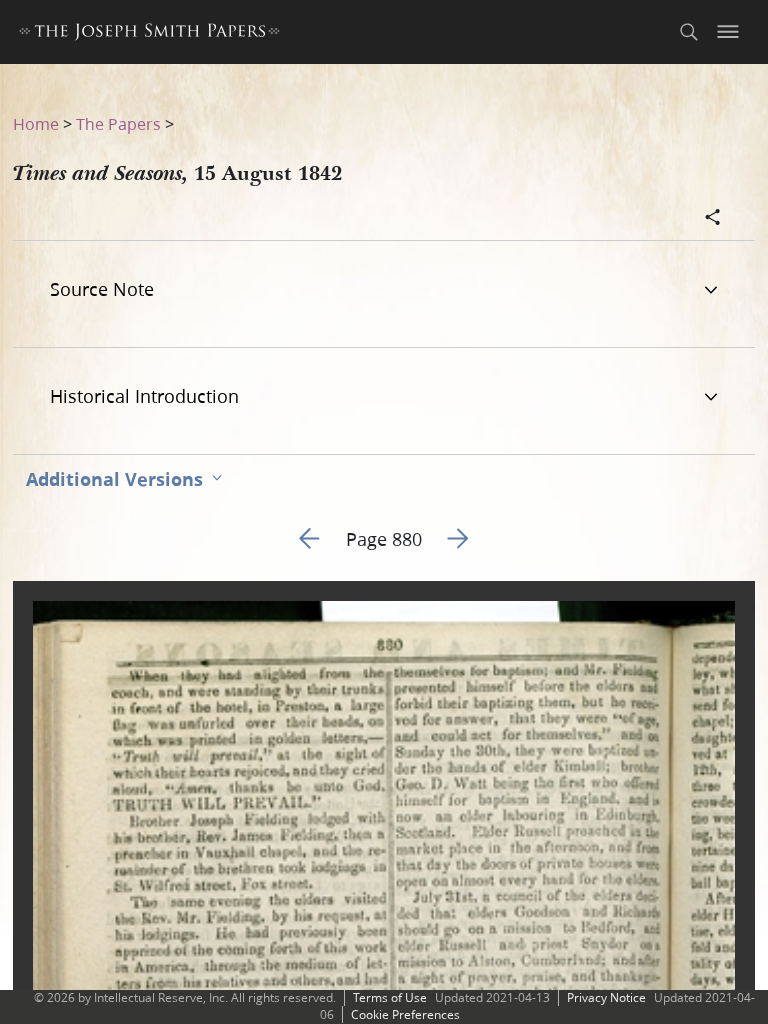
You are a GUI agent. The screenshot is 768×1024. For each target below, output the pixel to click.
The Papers (118, 123)
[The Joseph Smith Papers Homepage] (149, 34)
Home (36, 123)
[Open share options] (713, 219)
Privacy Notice (606, 997)
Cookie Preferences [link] (405, 1014)
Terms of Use (390, 997)
